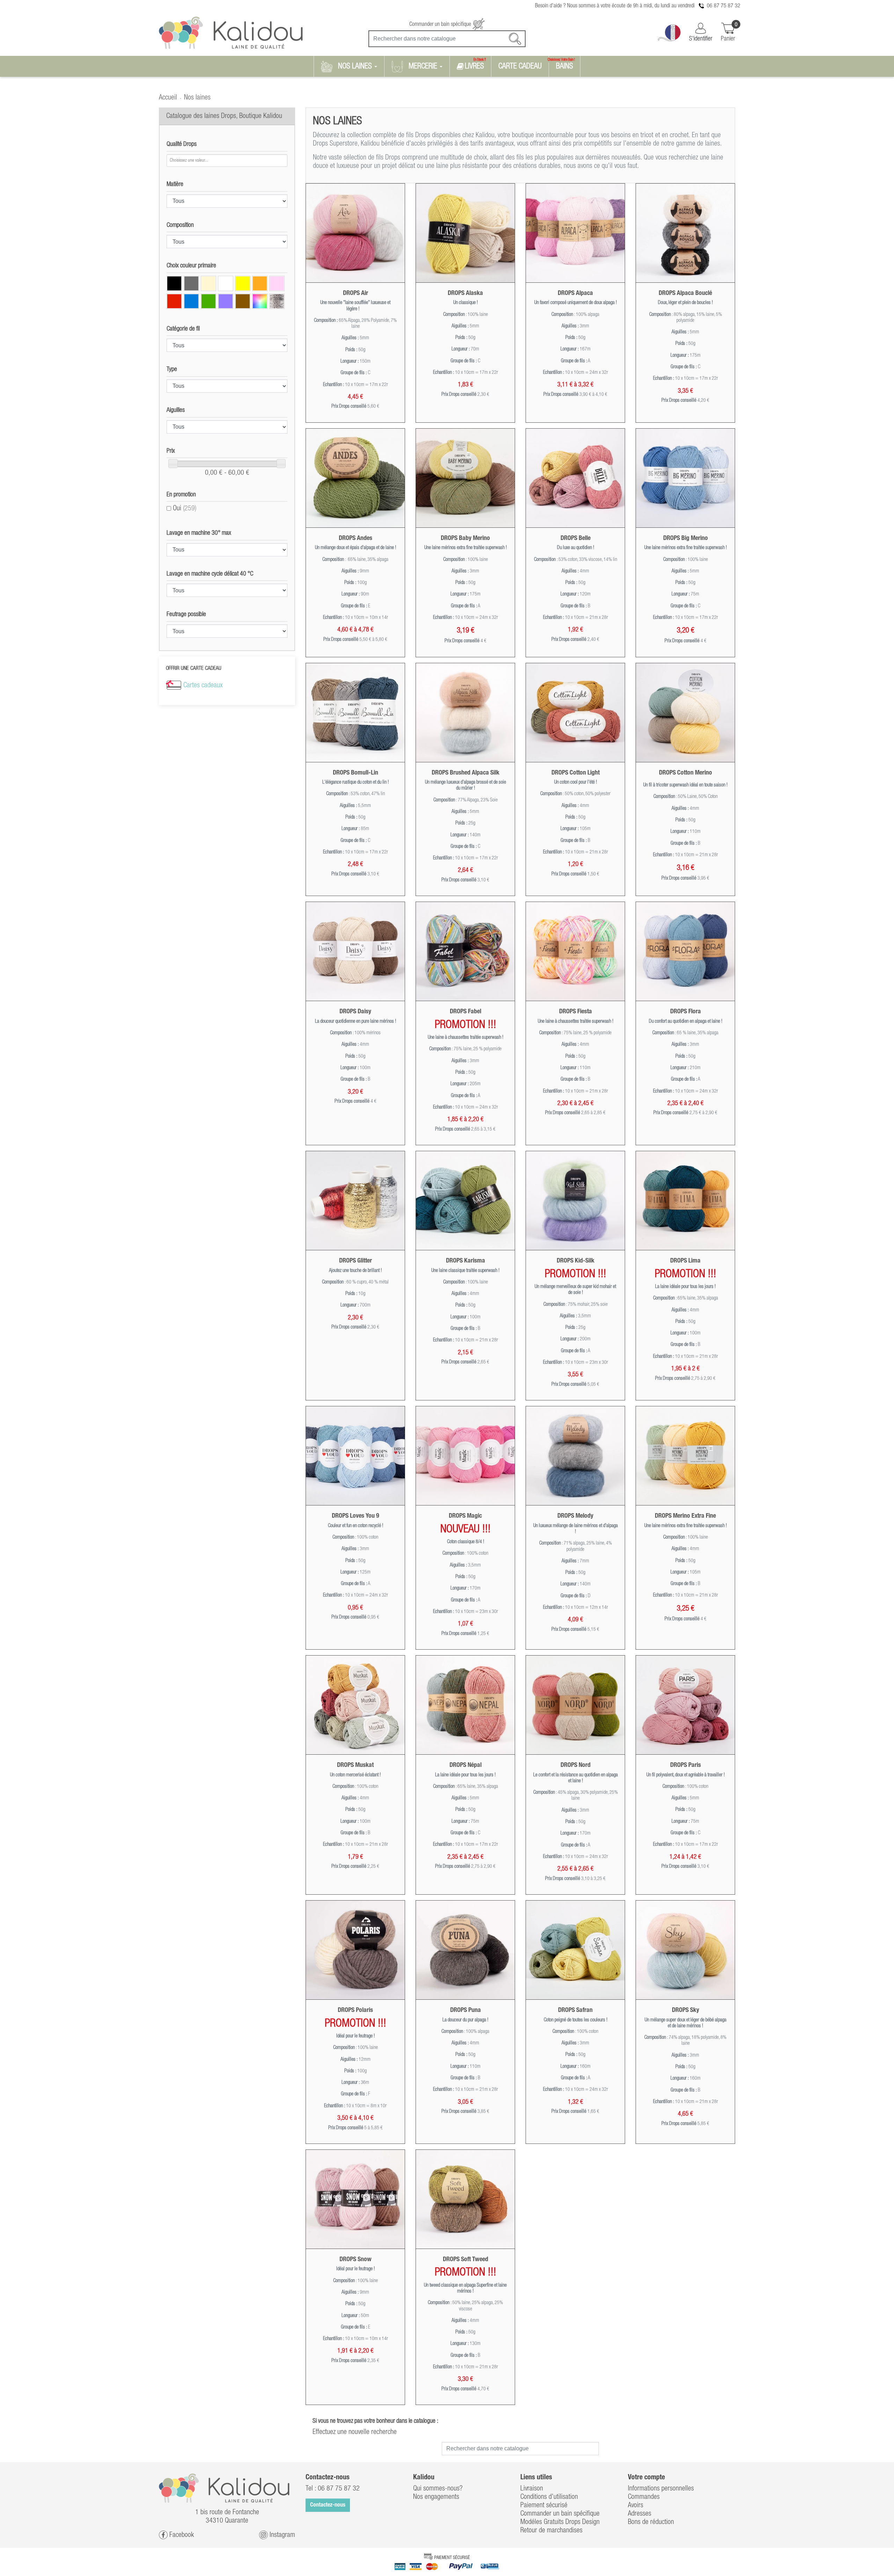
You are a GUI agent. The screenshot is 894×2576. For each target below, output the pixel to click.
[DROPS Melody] (575, 1456)
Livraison (532, 2489)
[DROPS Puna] (465, 1950)
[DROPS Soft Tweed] (465, 2199)
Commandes (644, 2497)
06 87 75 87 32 (724, 6)
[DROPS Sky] (685, 1950)
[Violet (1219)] (226, 301)
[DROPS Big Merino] (685, 478)
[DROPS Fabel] (465, 951)
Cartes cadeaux (203, 686)
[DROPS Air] (355, 233)
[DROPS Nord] (575, 1705)
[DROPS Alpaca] (575, 233)
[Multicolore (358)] (260, 301)
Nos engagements (436, 2497)
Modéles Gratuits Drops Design (560, 2522)
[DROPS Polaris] (355, 1950)
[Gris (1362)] (191, 283)
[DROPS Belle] (575, 478)
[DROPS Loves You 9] (355, 1456)
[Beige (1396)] (208, 283)
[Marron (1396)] (243, 301)
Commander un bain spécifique (441, 24)
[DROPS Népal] (465, 1705)
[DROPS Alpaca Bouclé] (685, 233)
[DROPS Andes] (355, 478)
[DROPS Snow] (355, 2199)
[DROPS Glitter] (355, 1201)
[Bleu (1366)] (191, 301)
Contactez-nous (328, 2505)
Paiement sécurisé (544, 2505)
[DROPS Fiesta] (575, 951)
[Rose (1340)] (277, 283)
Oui (185, 509)
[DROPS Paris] (685, 1705)
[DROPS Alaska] (465, 233)
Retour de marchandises (551, 2531)
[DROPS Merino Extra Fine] (685, 1456)
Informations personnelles (661, 2489)
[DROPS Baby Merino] (465, 478)
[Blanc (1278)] (226, 283)
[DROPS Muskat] (355, 1705)
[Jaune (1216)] (243, 283)
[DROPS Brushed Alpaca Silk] (465, 713)
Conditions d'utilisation (549, 2497)
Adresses (640, 2514)
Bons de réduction (651, 2522)
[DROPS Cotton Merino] (685, 713)
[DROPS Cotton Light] (575, 713)
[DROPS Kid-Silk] (575, 1201)
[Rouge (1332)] (174, 301)
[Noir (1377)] (174, 283)
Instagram (281, 2535)
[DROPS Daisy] (355, 951)
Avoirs (636, 2505)
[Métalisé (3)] (277, 301)
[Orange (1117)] (260, 283)
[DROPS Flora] (685, 951)
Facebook (181, 2535)
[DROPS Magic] (465, 1456)
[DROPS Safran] (575, 1950)
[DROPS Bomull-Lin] (355, 713)
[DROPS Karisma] (465, 1201)
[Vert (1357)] (208, 301)
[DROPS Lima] (685, 1201)
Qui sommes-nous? (438, 2489)
